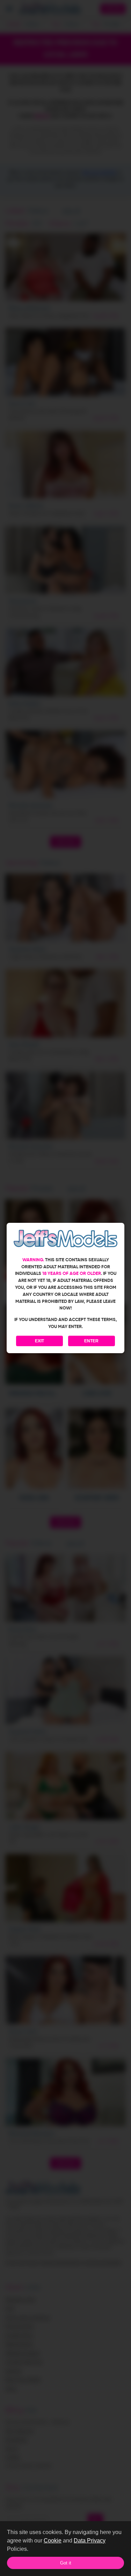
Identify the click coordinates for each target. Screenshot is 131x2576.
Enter (91, 1341)
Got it (66, 2563)
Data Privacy (90, 2541)
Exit (39, 1341)
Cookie (53, 2541)
